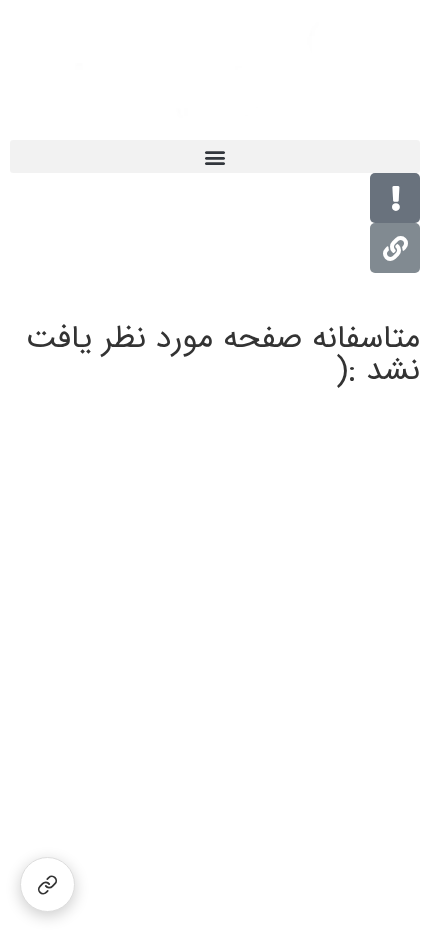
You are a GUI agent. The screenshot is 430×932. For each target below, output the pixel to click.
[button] (215, 156)
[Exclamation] (395, 198)
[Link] (395, 248)
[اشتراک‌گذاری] (47, 884)
